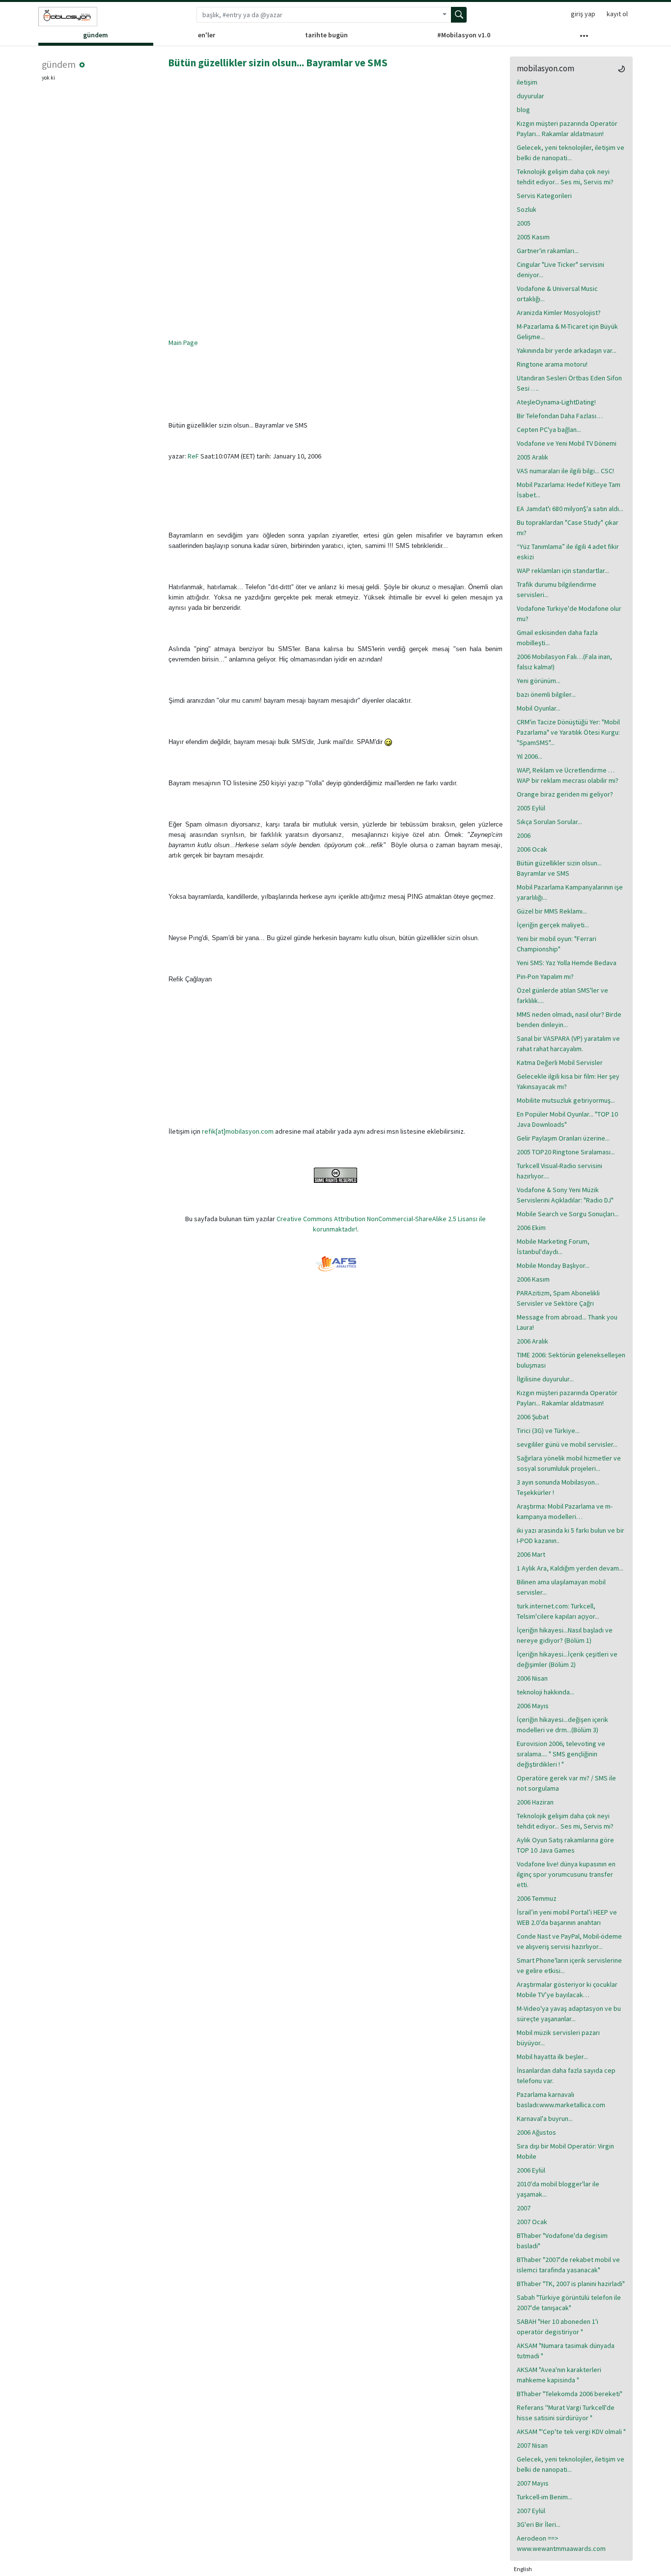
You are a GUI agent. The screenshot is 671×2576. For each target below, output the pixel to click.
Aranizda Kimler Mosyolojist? (559, 313)
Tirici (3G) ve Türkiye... (548, 1431)
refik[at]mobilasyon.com (238, 1131)
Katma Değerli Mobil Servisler (560, 1062)
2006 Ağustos (536, 2132)
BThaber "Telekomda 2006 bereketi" (570, 2394)
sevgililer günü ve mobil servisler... (567, 1444)
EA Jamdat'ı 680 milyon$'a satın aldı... (570, 509)
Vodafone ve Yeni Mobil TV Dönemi (567, 443)
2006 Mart (531, 1554)
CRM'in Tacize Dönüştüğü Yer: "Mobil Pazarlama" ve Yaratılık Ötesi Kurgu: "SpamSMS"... (568, 732)
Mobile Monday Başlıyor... (553, 1265)
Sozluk (527, 209)
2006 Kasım (533, 1279)
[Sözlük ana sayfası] (68, 17)
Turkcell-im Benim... (545, 2497)
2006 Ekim (531, 1228)
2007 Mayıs (533, 2483)
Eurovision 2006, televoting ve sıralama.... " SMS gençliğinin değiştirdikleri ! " (561, 1754)
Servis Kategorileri (544, 196)
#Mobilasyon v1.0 (464, 35)
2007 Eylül (531, 2511)
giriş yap (583, 14)
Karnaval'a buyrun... (545, 2118)
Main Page (183, 343)
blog (523, 110)
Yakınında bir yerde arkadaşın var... (567, 350)
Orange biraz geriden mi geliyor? (565, 794)
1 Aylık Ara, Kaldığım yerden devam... (570, 1568)
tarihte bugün (326, 35)
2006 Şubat (533, 1417)
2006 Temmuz (537, 1898)
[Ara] (459, 15)
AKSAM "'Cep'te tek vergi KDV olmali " (571, 2432)
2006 (524, 835)
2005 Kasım (533, 237)
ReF (193, 456)
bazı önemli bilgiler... (546, 694)
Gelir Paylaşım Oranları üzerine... (563, 1138)
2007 (524, 2208)
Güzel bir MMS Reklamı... (552, 911)
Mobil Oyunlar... (539, 708)
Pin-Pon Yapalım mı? (545, 976)
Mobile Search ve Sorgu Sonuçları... (568, 1214)
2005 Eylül (531, 808)
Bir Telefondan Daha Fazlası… (560, 416)
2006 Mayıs (533, 1706)
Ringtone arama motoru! (552, 364)
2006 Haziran (535, 1802)
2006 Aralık (532, 1341)
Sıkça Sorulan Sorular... (549, 822)
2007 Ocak (532, 2222)
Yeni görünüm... (539, 681)
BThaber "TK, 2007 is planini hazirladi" (571, 2284)
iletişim (527, 82)
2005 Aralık (532, 457)
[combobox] (317, 15)
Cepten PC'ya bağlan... (549, 429)
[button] (82, 65)
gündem (96, 35)
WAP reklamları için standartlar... (563, 571)
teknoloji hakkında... (545, 1692)
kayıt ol (617, 14)
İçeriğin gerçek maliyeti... (553, 925)
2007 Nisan (532, 2445)
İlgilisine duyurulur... (545, 1379)
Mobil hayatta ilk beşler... (552, 2057)
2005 (524, 223)
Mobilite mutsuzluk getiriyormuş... (566, 1100)
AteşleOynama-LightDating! (556, 402)
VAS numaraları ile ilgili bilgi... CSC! (565, 471)
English (523, 2569)
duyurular (531, 96)
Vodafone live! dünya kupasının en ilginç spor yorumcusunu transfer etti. (566, 1874)
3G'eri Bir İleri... (539, 2524)
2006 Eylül (531, 2170)
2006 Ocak (532, 849)
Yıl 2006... (530, 756)
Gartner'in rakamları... (548, 251)
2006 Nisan (532, 1678)
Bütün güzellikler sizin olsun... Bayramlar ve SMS (278, 63)
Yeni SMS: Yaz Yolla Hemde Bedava (567, 963)
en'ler (207, 35)
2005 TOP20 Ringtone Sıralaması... (566, 1152)
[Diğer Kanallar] (584, 38)
